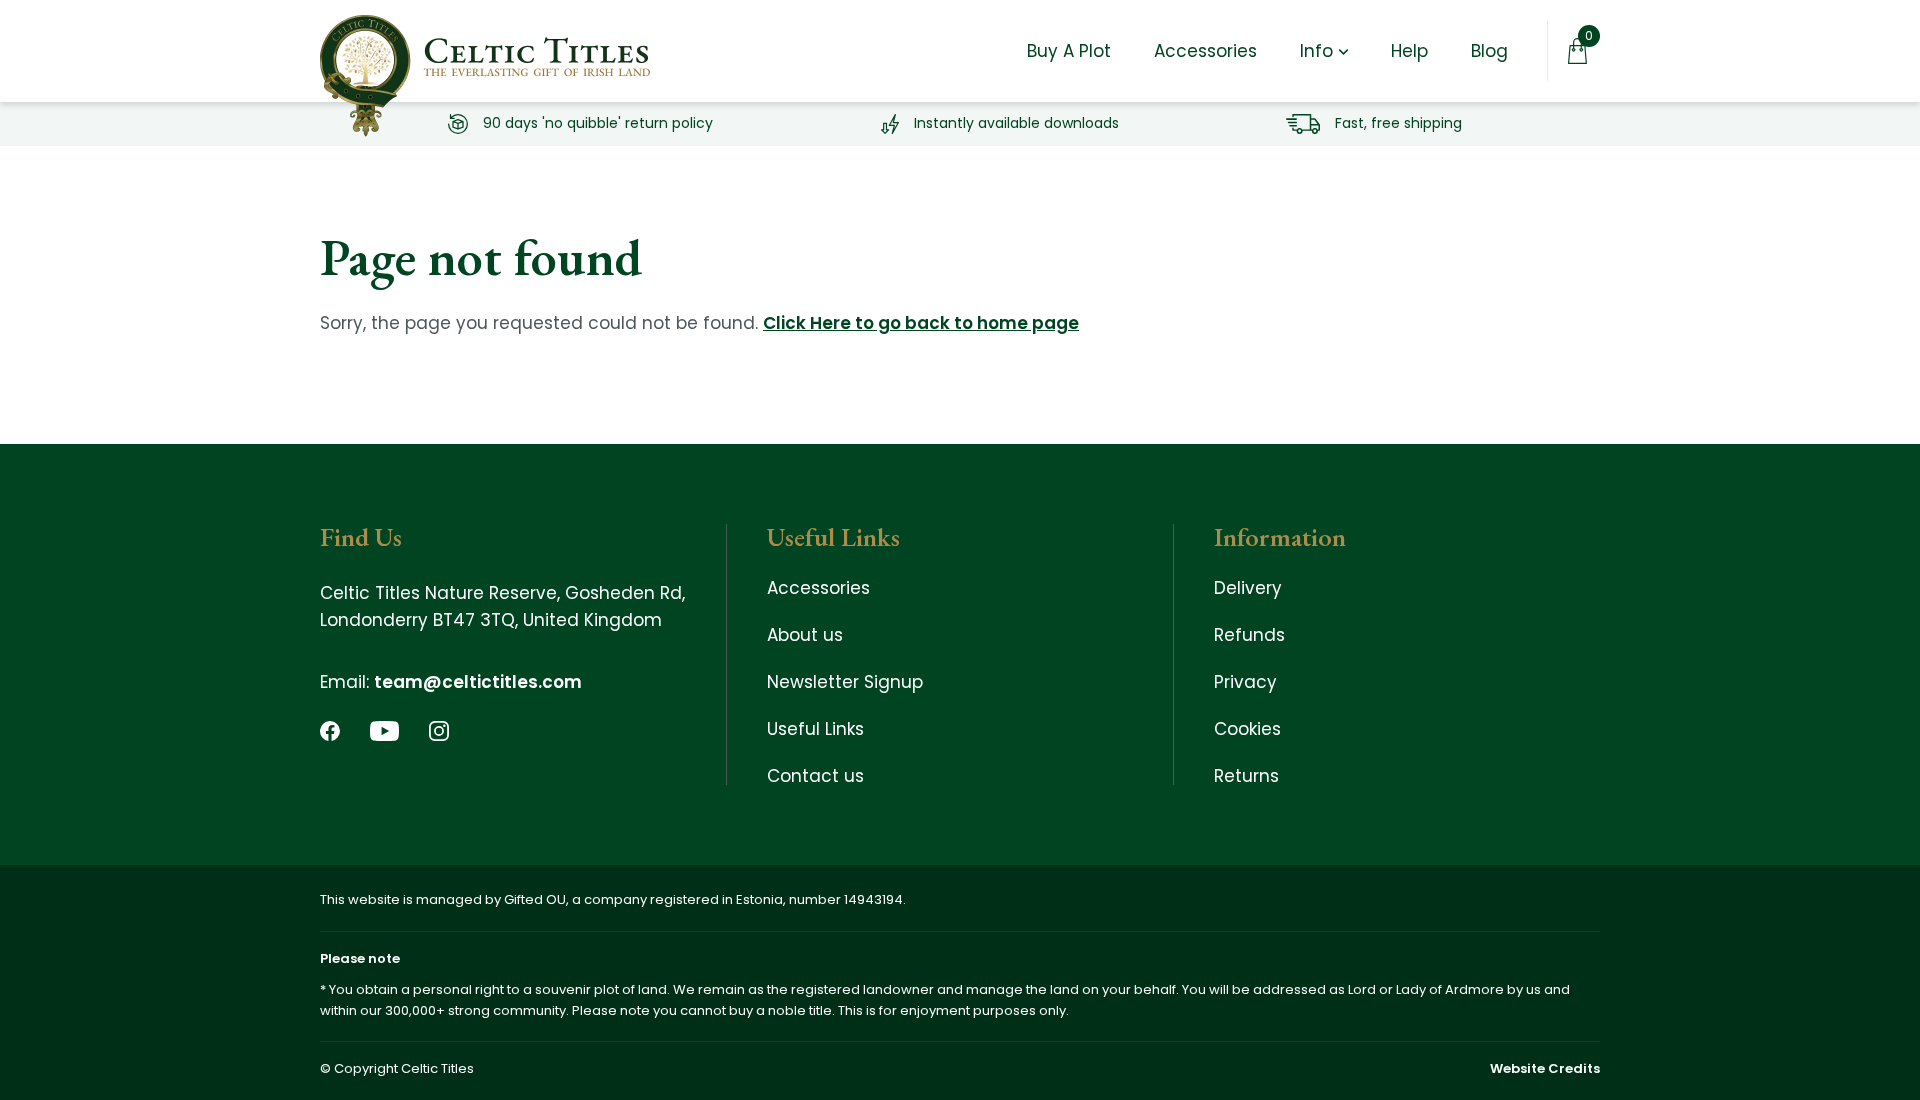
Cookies (1247, 729)
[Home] (485, 51)
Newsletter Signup (845, 682)
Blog (1489, 51)
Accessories (1205, 51)
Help (1409, 51)
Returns (1246, 776)
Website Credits (1545, 1068)
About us (805, 635)
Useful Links (815, 729)
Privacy (1245, 682)
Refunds (1249, 635)
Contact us (815, 776)
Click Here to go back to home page (921, 323)
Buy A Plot (1069, 51)
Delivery (1248, 588)
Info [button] (1316, 51)
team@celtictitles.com (478, 682)
